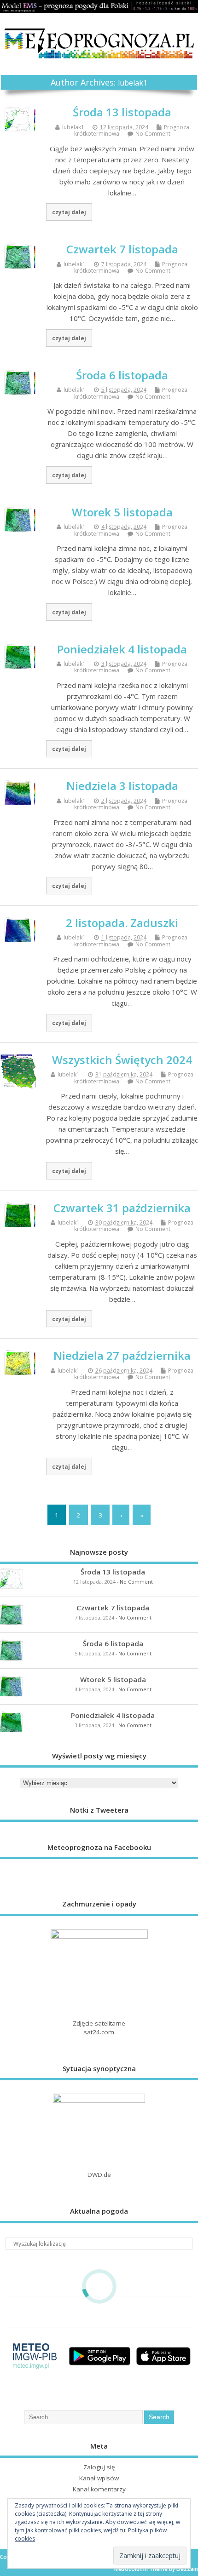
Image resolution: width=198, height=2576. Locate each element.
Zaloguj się (99, 2467)
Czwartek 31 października (122, 1208)
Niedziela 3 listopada (122, 786)
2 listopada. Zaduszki (122, 923)
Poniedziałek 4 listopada (122, 649)
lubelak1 (133, 83)
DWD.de (99, 2175)
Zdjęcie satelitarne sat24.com (99, 2028)
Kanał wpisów (99, 2478)
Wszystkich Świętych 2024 (122, 1060)
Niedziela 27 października (122, 1355)
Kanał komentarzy (99, 2489)
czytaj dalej (69, 212)
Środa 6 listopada (122, 375)
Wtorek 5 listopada (122, 512)
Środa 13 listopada (122, 112)
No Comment (153, 134)
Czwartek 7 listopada (122, 249)
